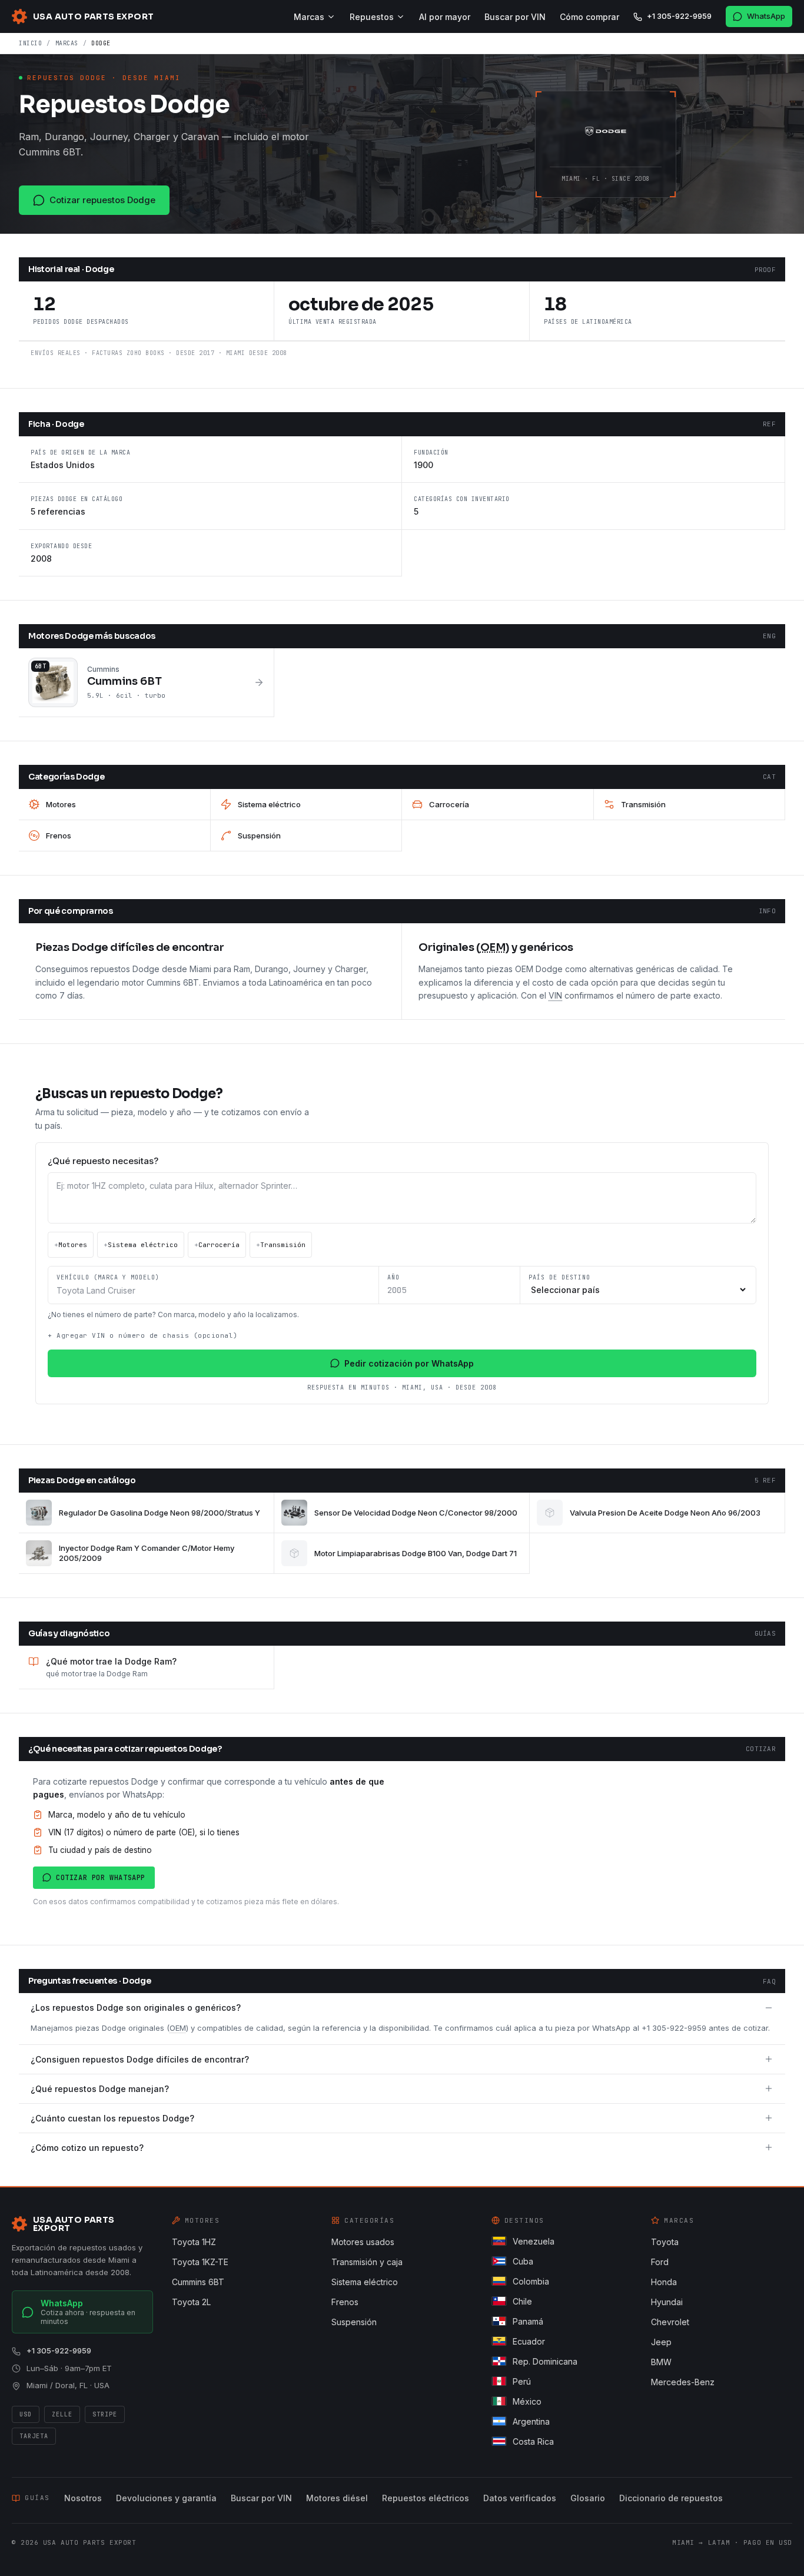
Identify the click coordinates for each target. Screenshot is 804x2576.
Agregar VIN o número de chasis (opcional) (143, 1335)
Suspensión (354, 2322)
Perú (522, 2381)
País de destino (559, 1277)
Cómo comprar (589, 17)
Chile (522, 2301)
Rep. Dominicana (545, 2361)
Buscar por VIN (515, 17)
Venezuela (534, 2241)
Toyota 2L (191, 2302)
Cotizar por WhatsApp (101, 1878)
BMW (661, 2362)
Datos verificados (520, 2498)
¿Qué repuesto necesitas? (103, 1161)
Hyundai (667, 2302)
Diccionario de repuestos (671, 2498)
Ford (660, 2262)
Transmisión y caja (367, 2262)
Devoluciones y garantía (166, 2498)
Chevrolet (670, 2322)
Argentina (531, 2421)
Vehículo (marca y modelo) (108, 1277)
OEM (178, 2028)
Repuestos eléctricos (426, 2498)
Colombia (531, 2281)
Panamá (528, 2321)
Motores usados (363, 2242)
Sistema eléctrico (141, 1245)
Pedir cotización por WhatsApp (409, 1363)
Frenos (345, 2302)
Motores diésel (337, 2498)
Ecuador (529, 2341)
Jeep (661, 2342)
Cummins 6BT (198, 2282)
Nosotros (83, 2498)
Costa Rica (533, 2441)
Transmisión (281, 1245)
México (527, 2401)
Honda (664, 2282)
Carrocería (217, 1245)
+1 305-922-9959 (679, 16)
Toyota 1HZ (194, 2242)
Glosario (588, 2498)
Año (393, 1277)
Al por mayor (445, 17)
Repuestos (372, 17)
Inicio (30, 43)
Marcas (309, 17)
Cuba (523, 2261)
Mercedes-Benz (683, 2382)
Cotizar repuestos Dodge (102, 200)
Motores (71, 1245)
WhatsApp (766, 16)
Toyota (665, 2242)
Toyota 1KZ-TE (200, 2262)
